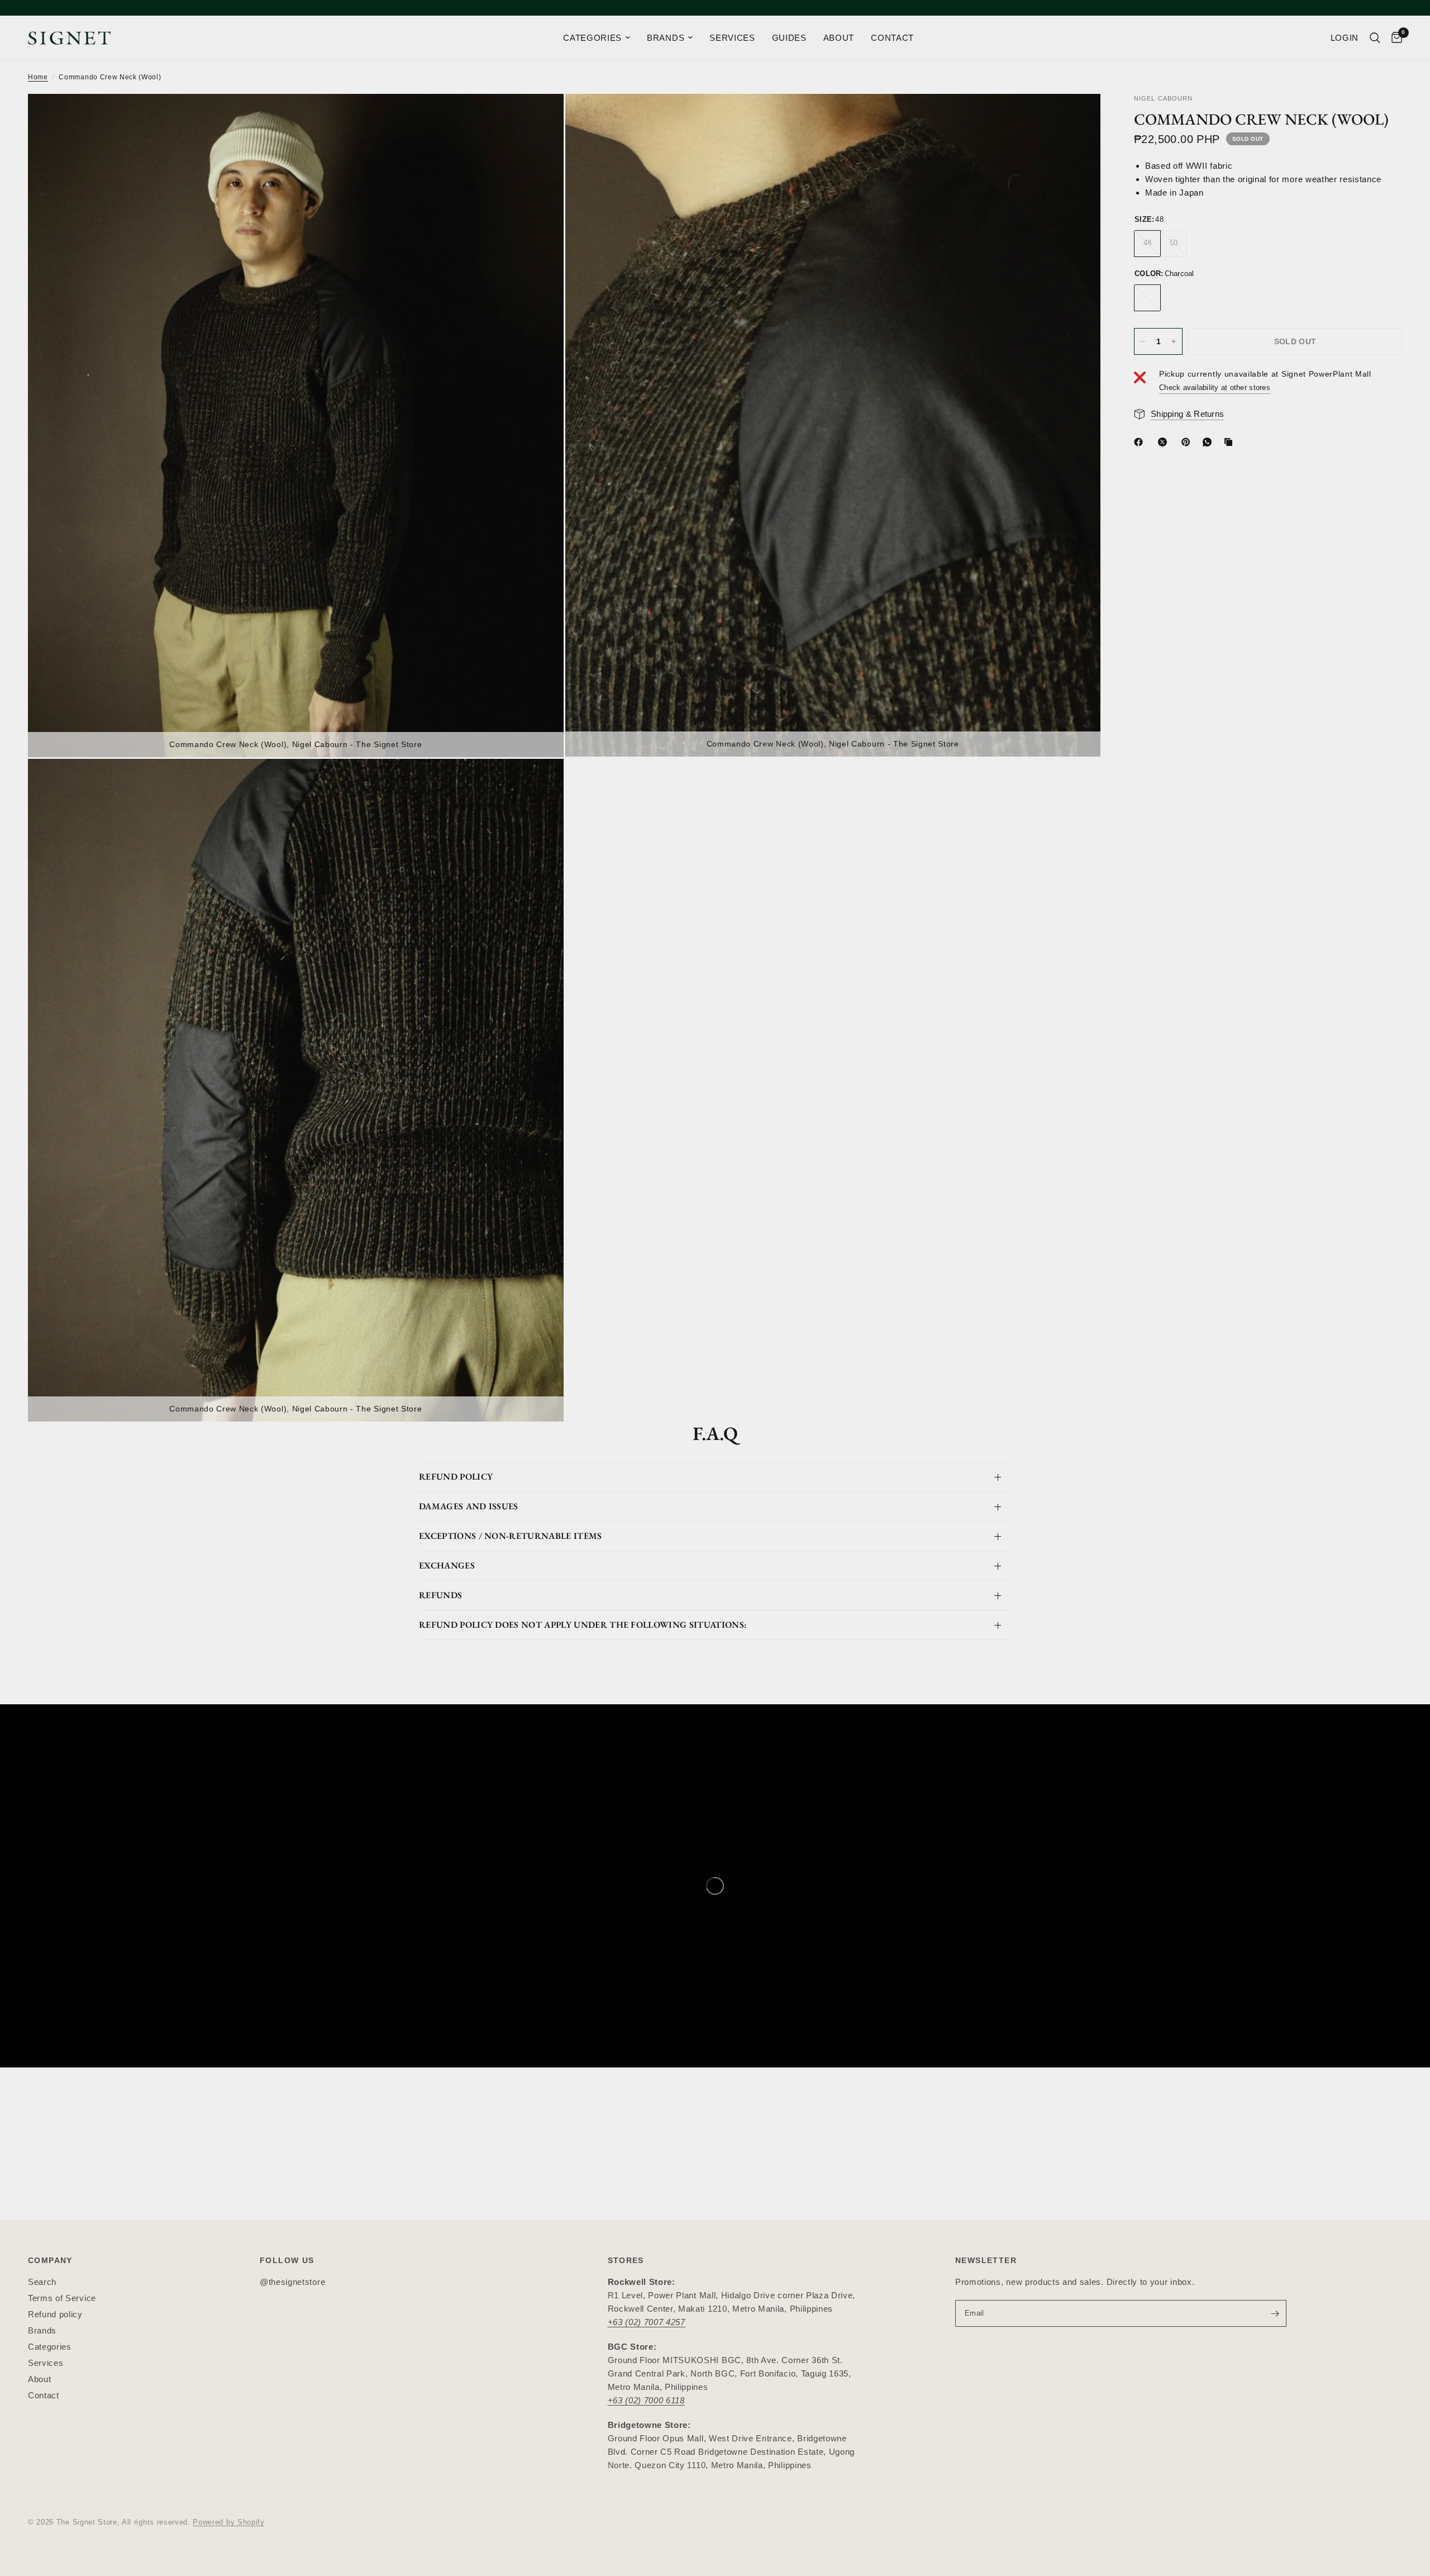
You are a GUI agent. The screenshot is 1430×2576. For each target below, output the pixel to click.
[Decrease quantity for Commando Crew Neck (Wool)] (1143, 341)
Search (42, 2282)
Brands (42, 2330)
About (39, 2379)
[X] (1165, 442)
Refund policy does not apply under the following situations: (583, 1625)
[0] (1394, 38)
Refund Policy (456, 1477)
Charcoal (1147, 298)
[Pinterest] (1188, 442)
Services (46, 2363)
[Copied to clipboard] (1231, 442)
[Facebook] (1141, 442)
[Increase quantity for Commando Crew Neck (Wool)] (1174, 341)
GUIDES (789, 38)
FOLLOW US (287, 2260)
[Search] (1375, 38)
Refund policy (55, 2314)
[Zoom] (540, 117)
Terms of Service (62, 2298)
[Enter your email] (1275, 2313)
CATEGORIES (592, 38)
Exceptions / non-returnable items (511, 1536)
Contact (44, 2395)
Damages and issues (469, 1506)
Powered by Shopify (228, 2522)
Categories (50, 2347)
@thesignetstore (292, 2282)
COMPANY (50, 2260)
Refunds (440, 1595)
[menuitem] (597, 38)
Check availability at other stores (1215, 388)
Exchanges (447, 1565)
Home (38, 77)
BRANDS (666, 38)
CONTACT (892, 38)
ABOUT (839, 38)
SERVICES (732, 38)
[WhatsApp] (1209, 442)
